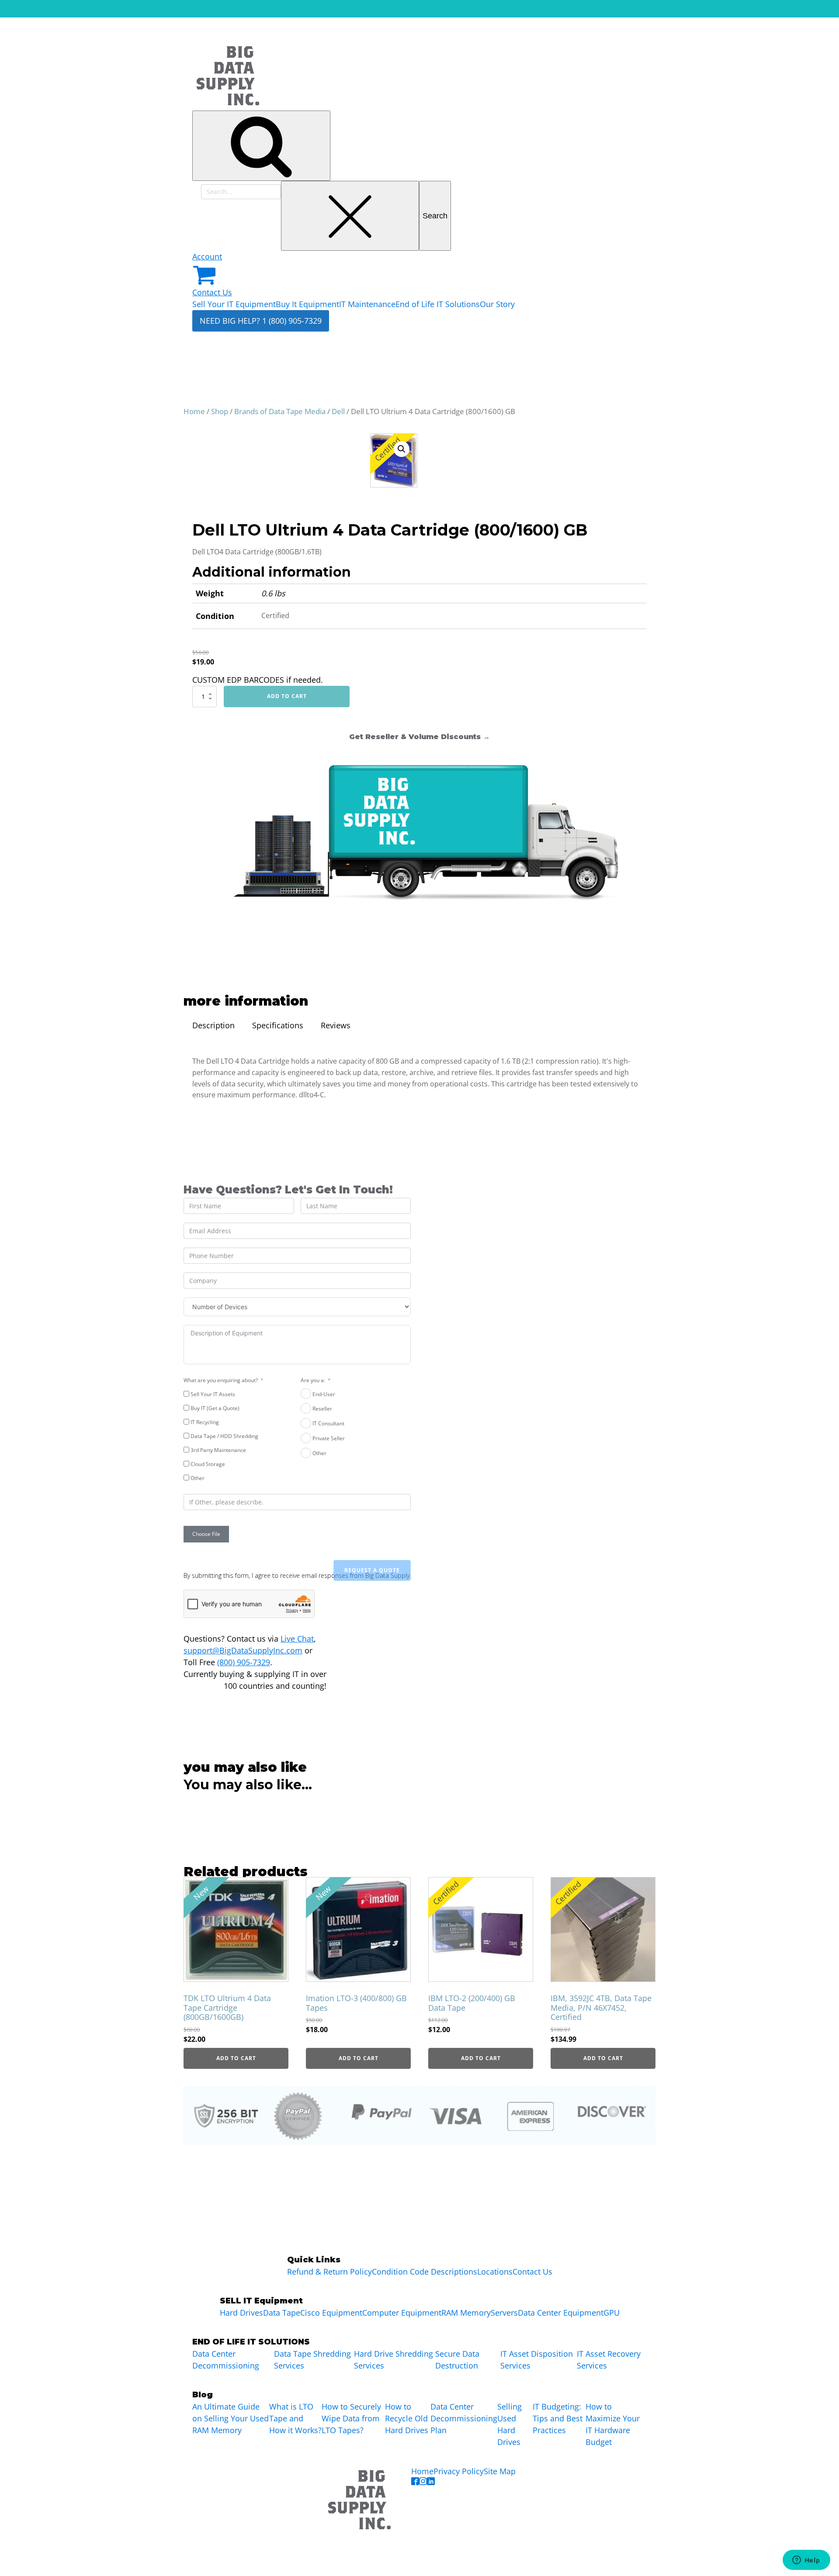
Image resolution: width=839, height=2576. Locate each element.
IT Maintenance (367, 304)
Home (194, 411)
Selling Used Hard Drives (510, 2424)
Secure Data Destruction (457, 2360)
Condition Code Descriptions (425, 2272)
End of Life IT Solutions (438, 304)
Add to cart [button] (236, 2058)
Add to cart (287, 696)
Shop (220, 411)
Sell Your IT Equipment (234, 304)
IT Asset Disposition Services (537, 2360)
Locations (495, 2272)
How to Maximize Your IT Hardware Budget (613, 2424)
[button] (402, 449)
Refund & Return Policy (329, 2272)
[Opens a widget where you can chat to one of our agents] (806, 2561)
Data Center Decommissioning (226, 2360)
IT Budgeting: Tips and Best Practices (558, 2418)
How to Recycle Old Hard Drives (407, 2418)
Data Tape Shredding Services (312, 2360)
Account (207, 256)
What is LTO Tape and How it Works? (295, 2418)
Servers (504, 2313)
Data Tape (282, 2313)
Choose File (206, 1534)
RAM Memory (466, 2313)
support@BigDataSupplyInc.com (243, 1650)
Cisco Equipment (331, 2313)
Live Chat (297, 1639)
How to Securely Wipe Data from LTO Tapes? (351, 2418)
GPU (612, 2313)
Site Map (500, 2471)
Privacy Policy (459, 2471)
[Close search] (350, 216)
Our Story (497, 304)
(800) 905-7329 (244, 1662)
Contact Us (212, 292)
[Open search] (261, 146)
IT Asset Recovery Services (609, 2360)
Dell (338, 411)
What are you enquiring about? (221, 1380)
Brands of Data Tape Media (280, 411)
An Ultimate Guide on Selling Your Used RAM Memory (231, 2418)
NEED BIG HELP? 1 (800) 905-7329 (261, 321)
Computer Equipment (402, 2313)
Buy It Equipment (307, 304)
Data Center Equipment (561, 2313)
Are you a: (313, 1380)
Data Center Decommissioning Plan (464, 2418)
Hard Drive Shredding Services (393, 2360)
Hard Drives (241, 2313)
